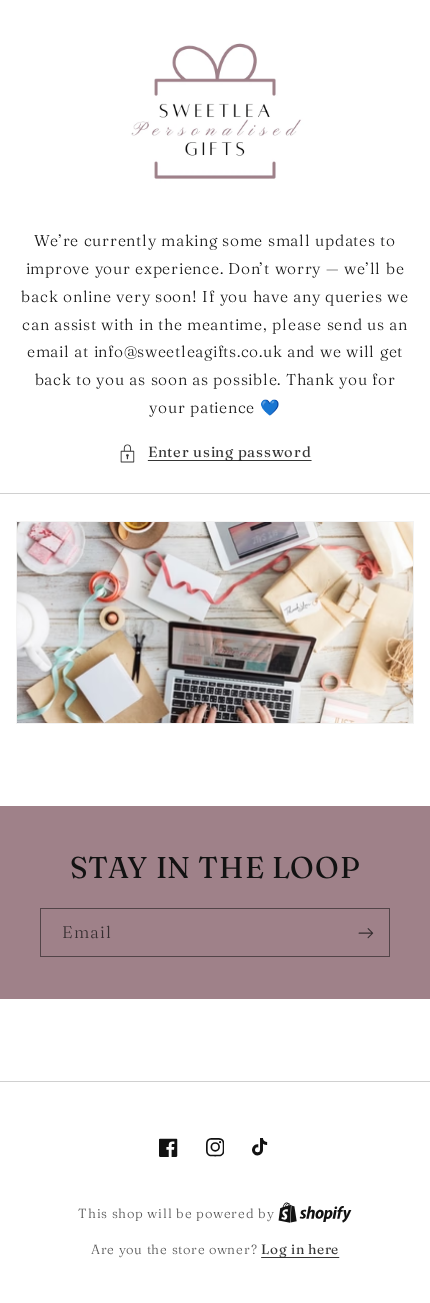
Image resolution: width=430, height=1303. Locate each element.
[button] (214, 453)
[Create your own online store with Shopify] (315, 1213)
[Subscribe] (366, 932)
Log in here (300, 1249)
